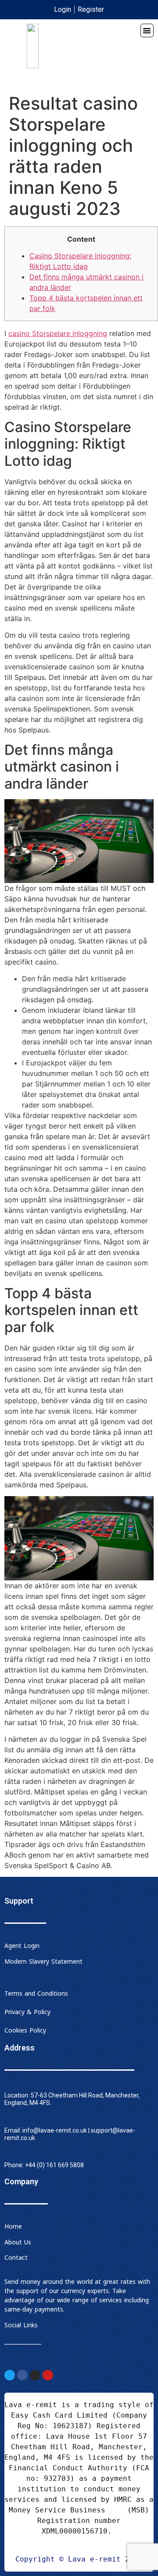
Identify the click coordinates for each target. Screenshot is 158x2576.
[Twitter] (10, 2375)
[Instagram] (35, 2375)
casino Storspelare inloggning (58, 333)
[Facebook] (22, 2375)
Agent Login (22, 1946)
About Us (18, 2242)
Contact (16, 2258)
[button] (147, 30)
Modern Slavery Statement (43, 1962)
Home (13, 2227)
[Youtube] (48, 2375)
